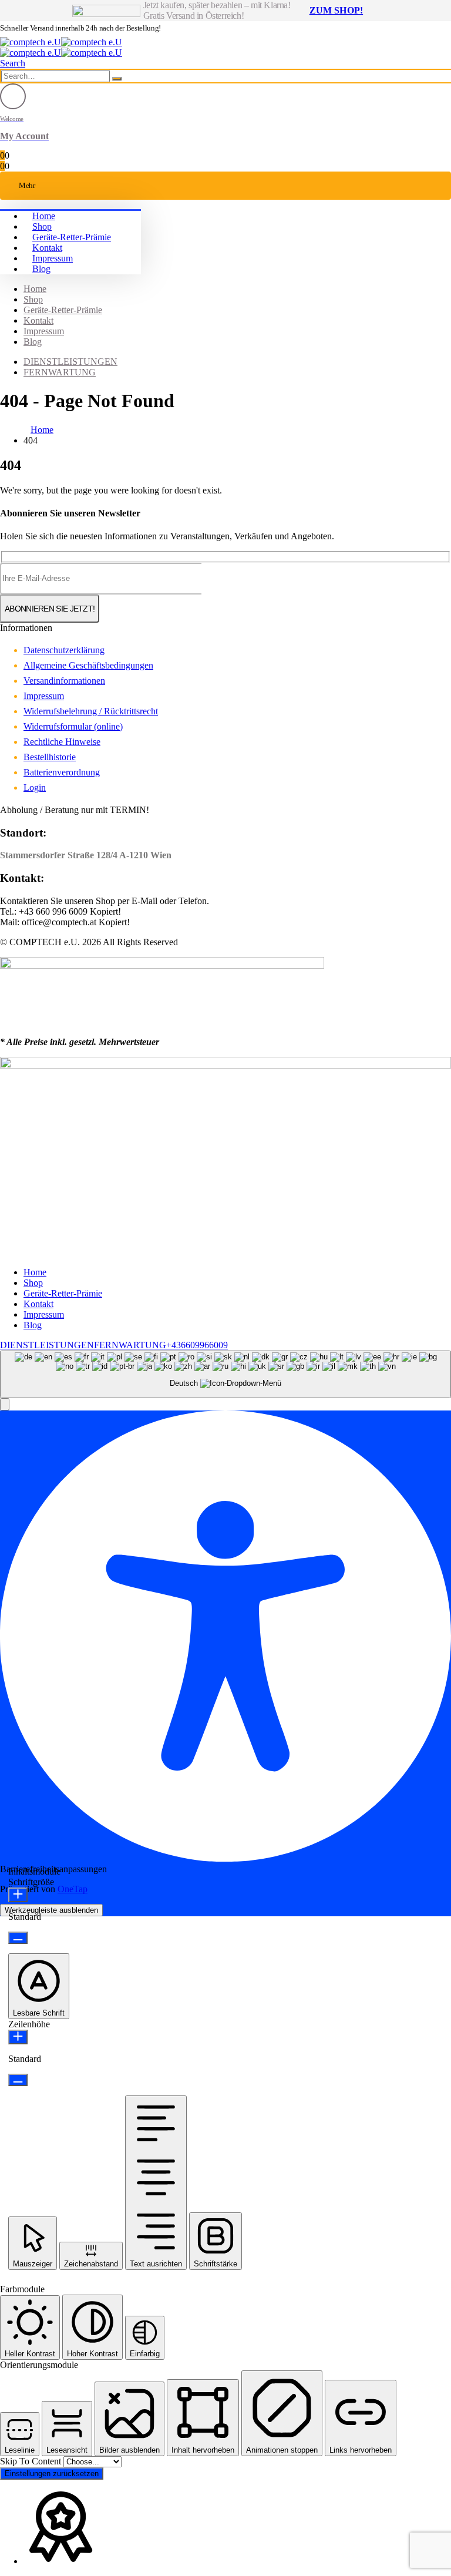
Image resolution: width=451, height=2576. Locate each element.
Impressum (53, 258)
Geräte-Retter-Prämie (72, 237)
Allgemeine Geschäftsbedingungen (88, 665)
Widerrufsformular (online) (73, 726)
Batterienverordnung (62, 772)
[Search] (117, 79)
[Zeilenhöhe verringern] (18, 2080)
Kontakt (47, 248)
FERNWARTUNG (60, 372)
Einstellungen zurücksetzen (52, 2473)
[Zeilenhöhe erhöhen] (18, 2037)
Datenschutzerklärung (64, 650)
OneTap (73, 1889)
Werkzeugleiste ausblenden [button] (51, 1910)
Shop (42, 226)
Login (35, 787)
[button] (13, 63)
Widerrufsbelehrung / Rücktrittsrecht (91, 711)
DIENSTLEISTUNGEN (70, 362)
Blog (41, 269)
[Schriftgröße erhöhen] (18, 1895)
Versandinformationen (64, 681)
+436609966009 (197, 1345)
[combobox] (225, 1374)
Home (44, 216)
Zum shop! (336, 10)
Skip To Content (32, 2461)
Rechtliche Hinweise (62, 742)
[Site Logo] (61, 42)
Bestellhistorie (50, 757)
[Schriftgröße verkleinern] (18, 1938)
